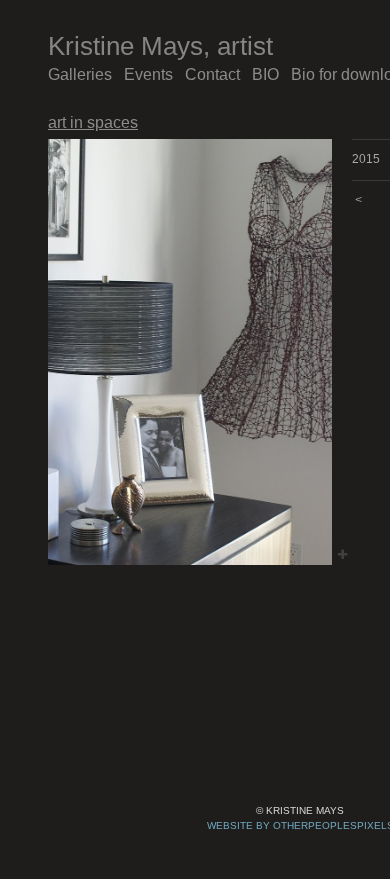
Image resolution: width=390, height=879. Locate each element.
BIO (265, 74)
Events (148, 74)
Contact (212, 74)
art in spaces (93, 122)
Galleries (80, 74)
